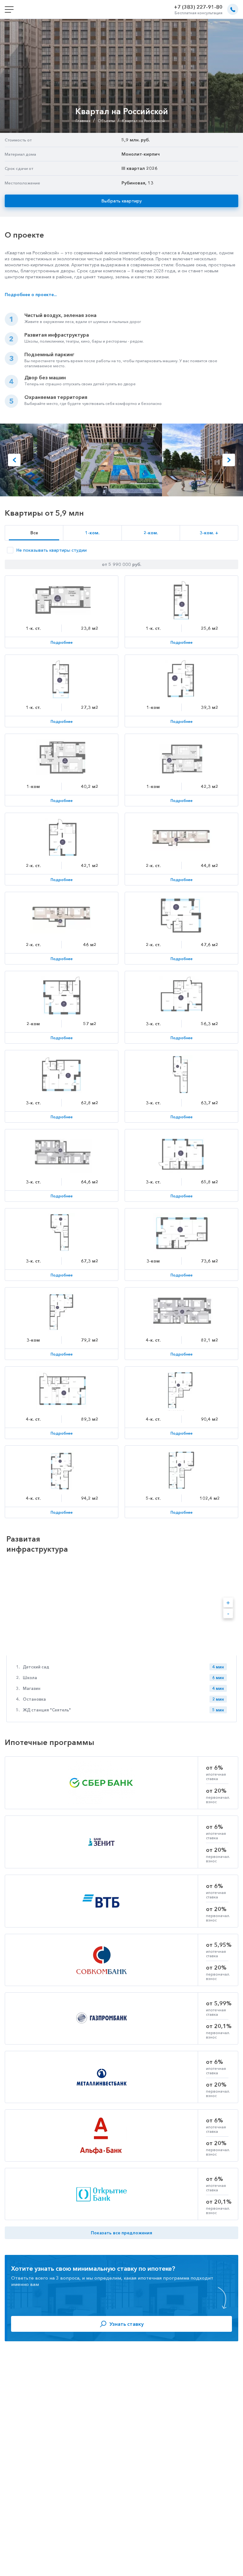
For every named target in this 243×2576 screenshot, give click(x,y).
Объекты (106, 121)
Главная (83, 121)
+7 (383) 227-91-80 (198, 7)
